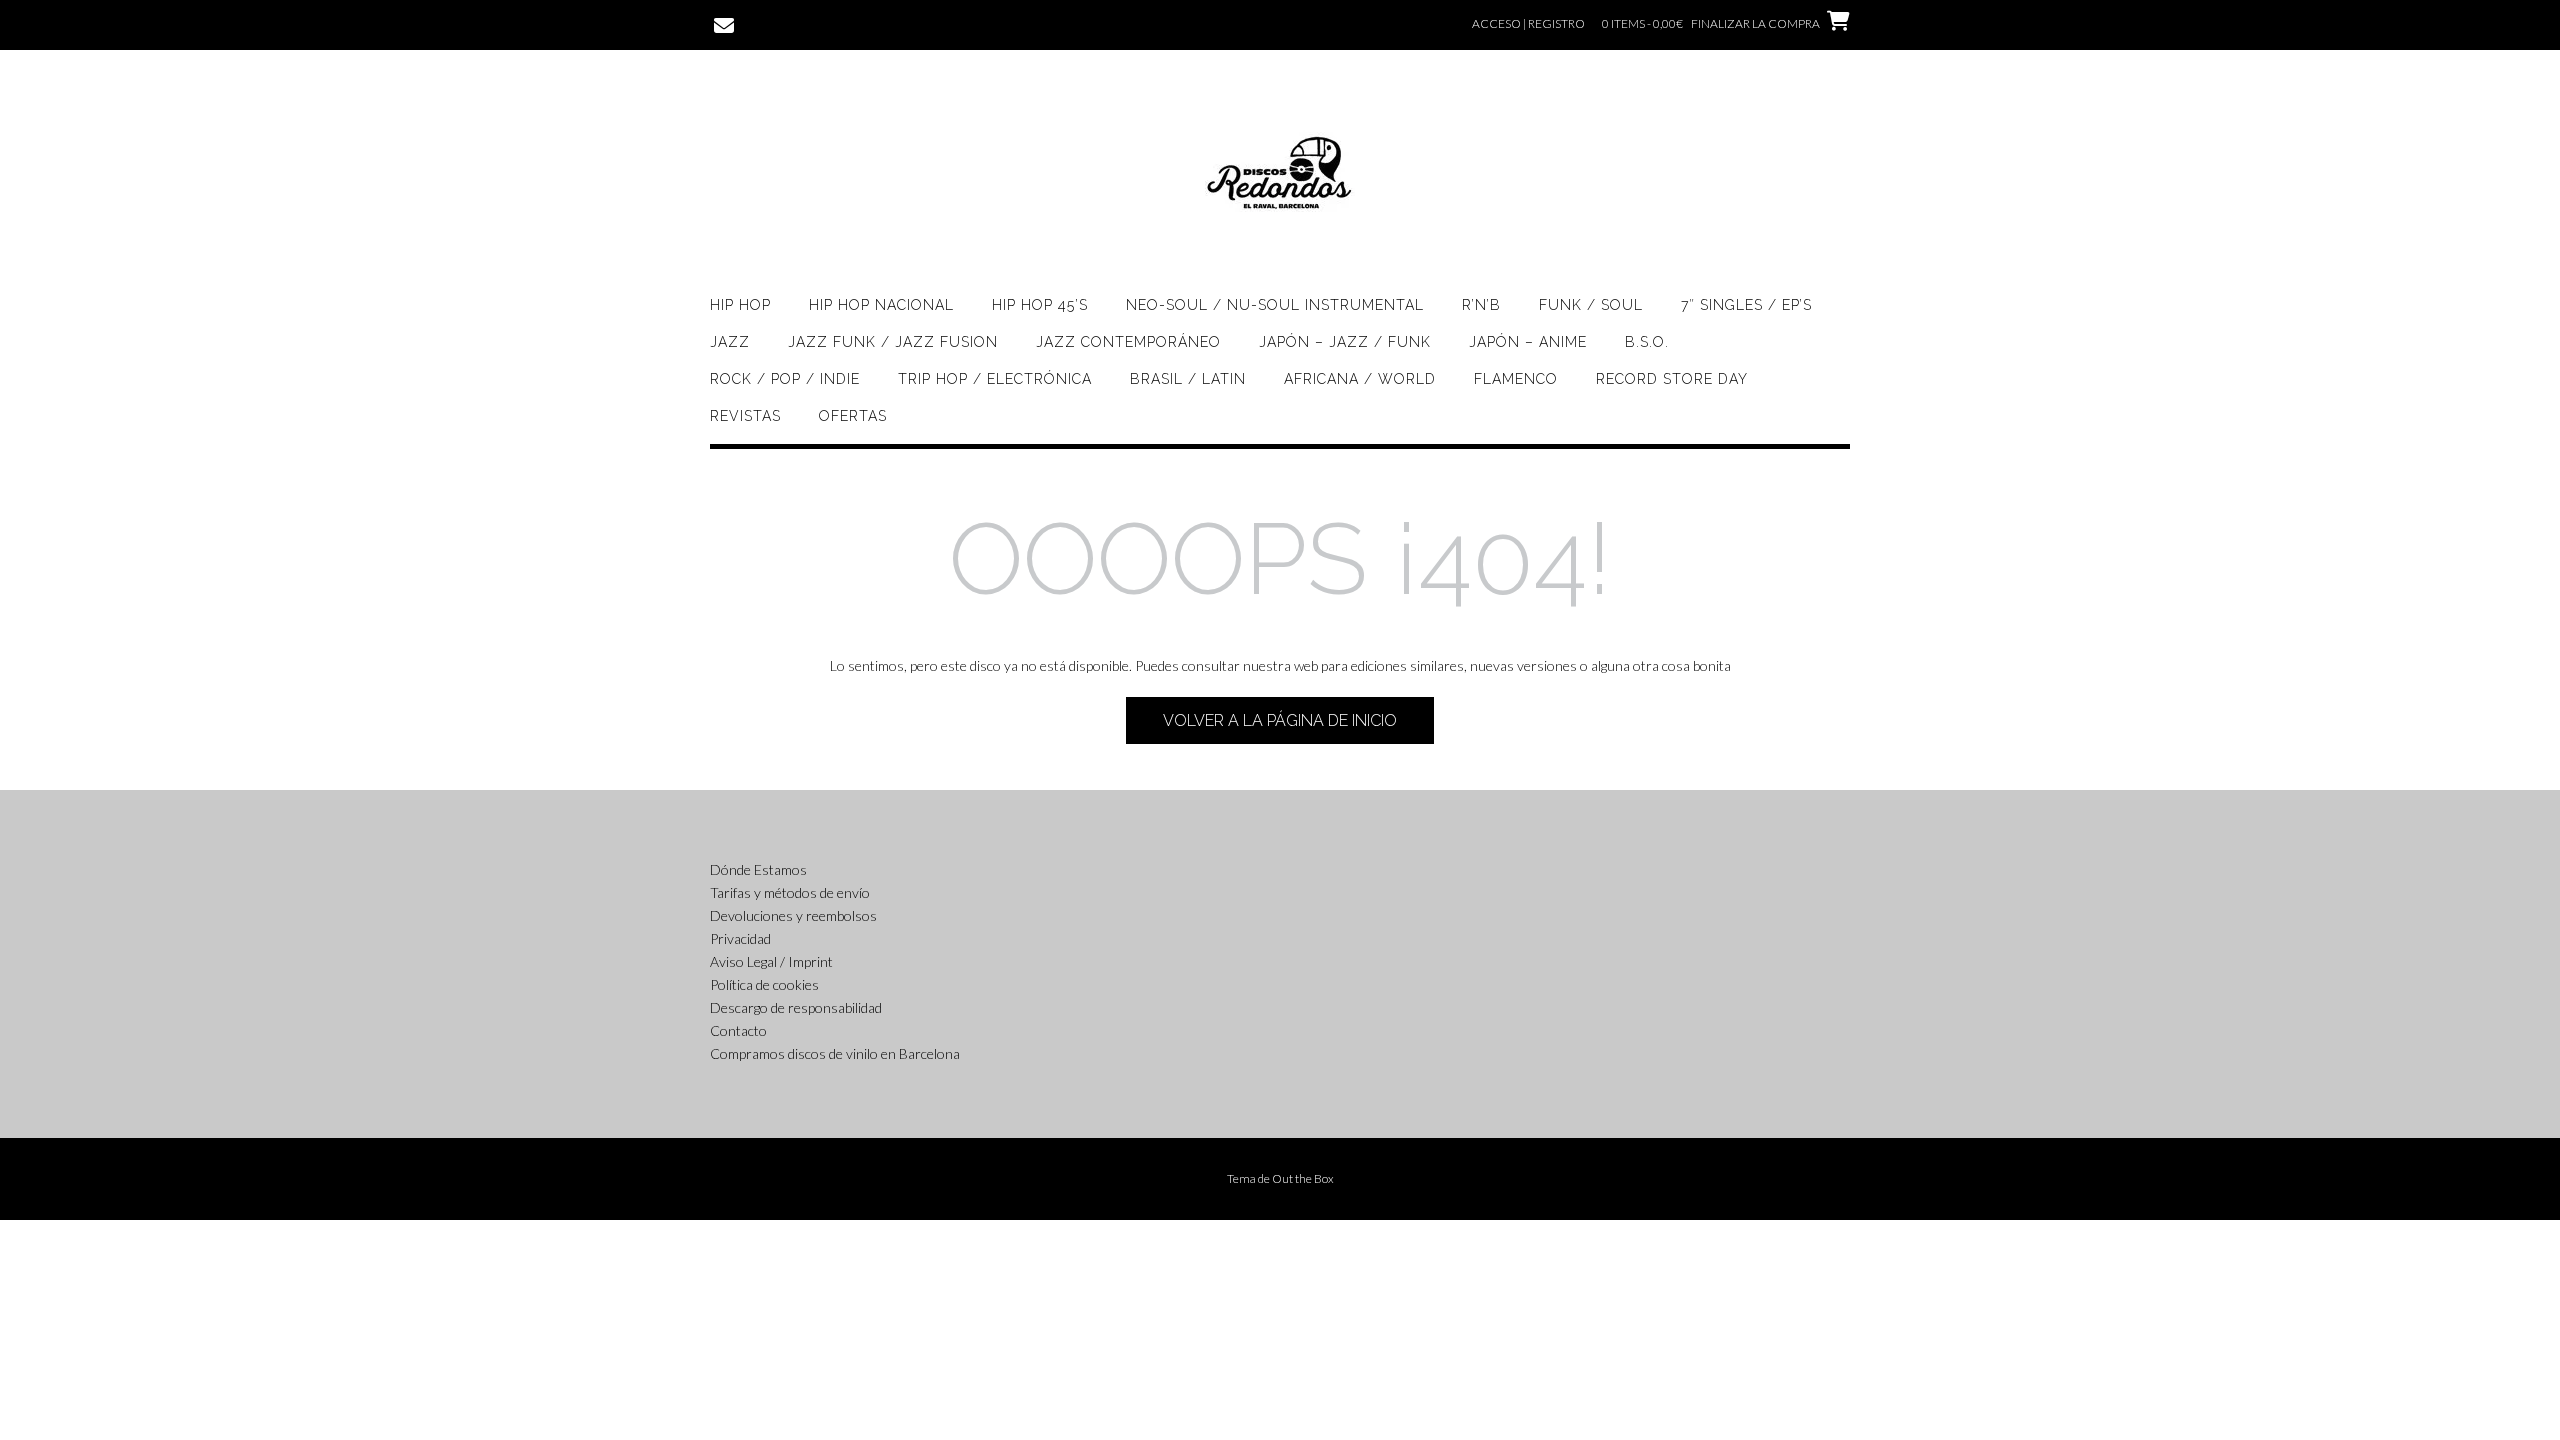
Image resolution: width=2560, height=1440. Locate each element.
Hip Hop (740, 305)
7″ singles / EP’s (1746, 305)
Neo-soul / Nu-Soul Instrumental (1275, 305)
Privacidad (740, 938)
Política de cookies (764, 984)
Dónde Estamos (758, 869)
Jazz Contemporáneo (1128, 342)
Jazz (730, 342)
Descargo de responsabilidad (796, 1007)
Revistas (745, 416)
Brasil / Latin (1188, 379)
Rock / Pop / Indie (785, 379)
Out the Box (1303, 1178)
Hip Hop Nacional (881, 305)
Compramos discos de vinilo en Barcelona (835, 1053)
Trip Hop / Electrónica (995, 379)
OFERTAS (853, 416)
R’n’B (1481, 305)
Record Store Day (1672, 379)
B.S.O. (1647, 342)
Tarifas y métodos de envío (790, 892)
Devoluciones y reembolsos (793, 915)
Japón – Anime (1528, 342)
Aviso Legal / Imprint (771, 961)
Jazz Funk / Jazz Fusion (893, 342)
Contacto (738, 1030)
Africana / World (1360, 379)
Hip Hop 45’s (1040, 305)
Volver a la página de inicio (1280, 720)
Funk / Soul (1591, 305)
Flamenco (1516, 379)
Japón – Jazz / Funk (1345, 342)
